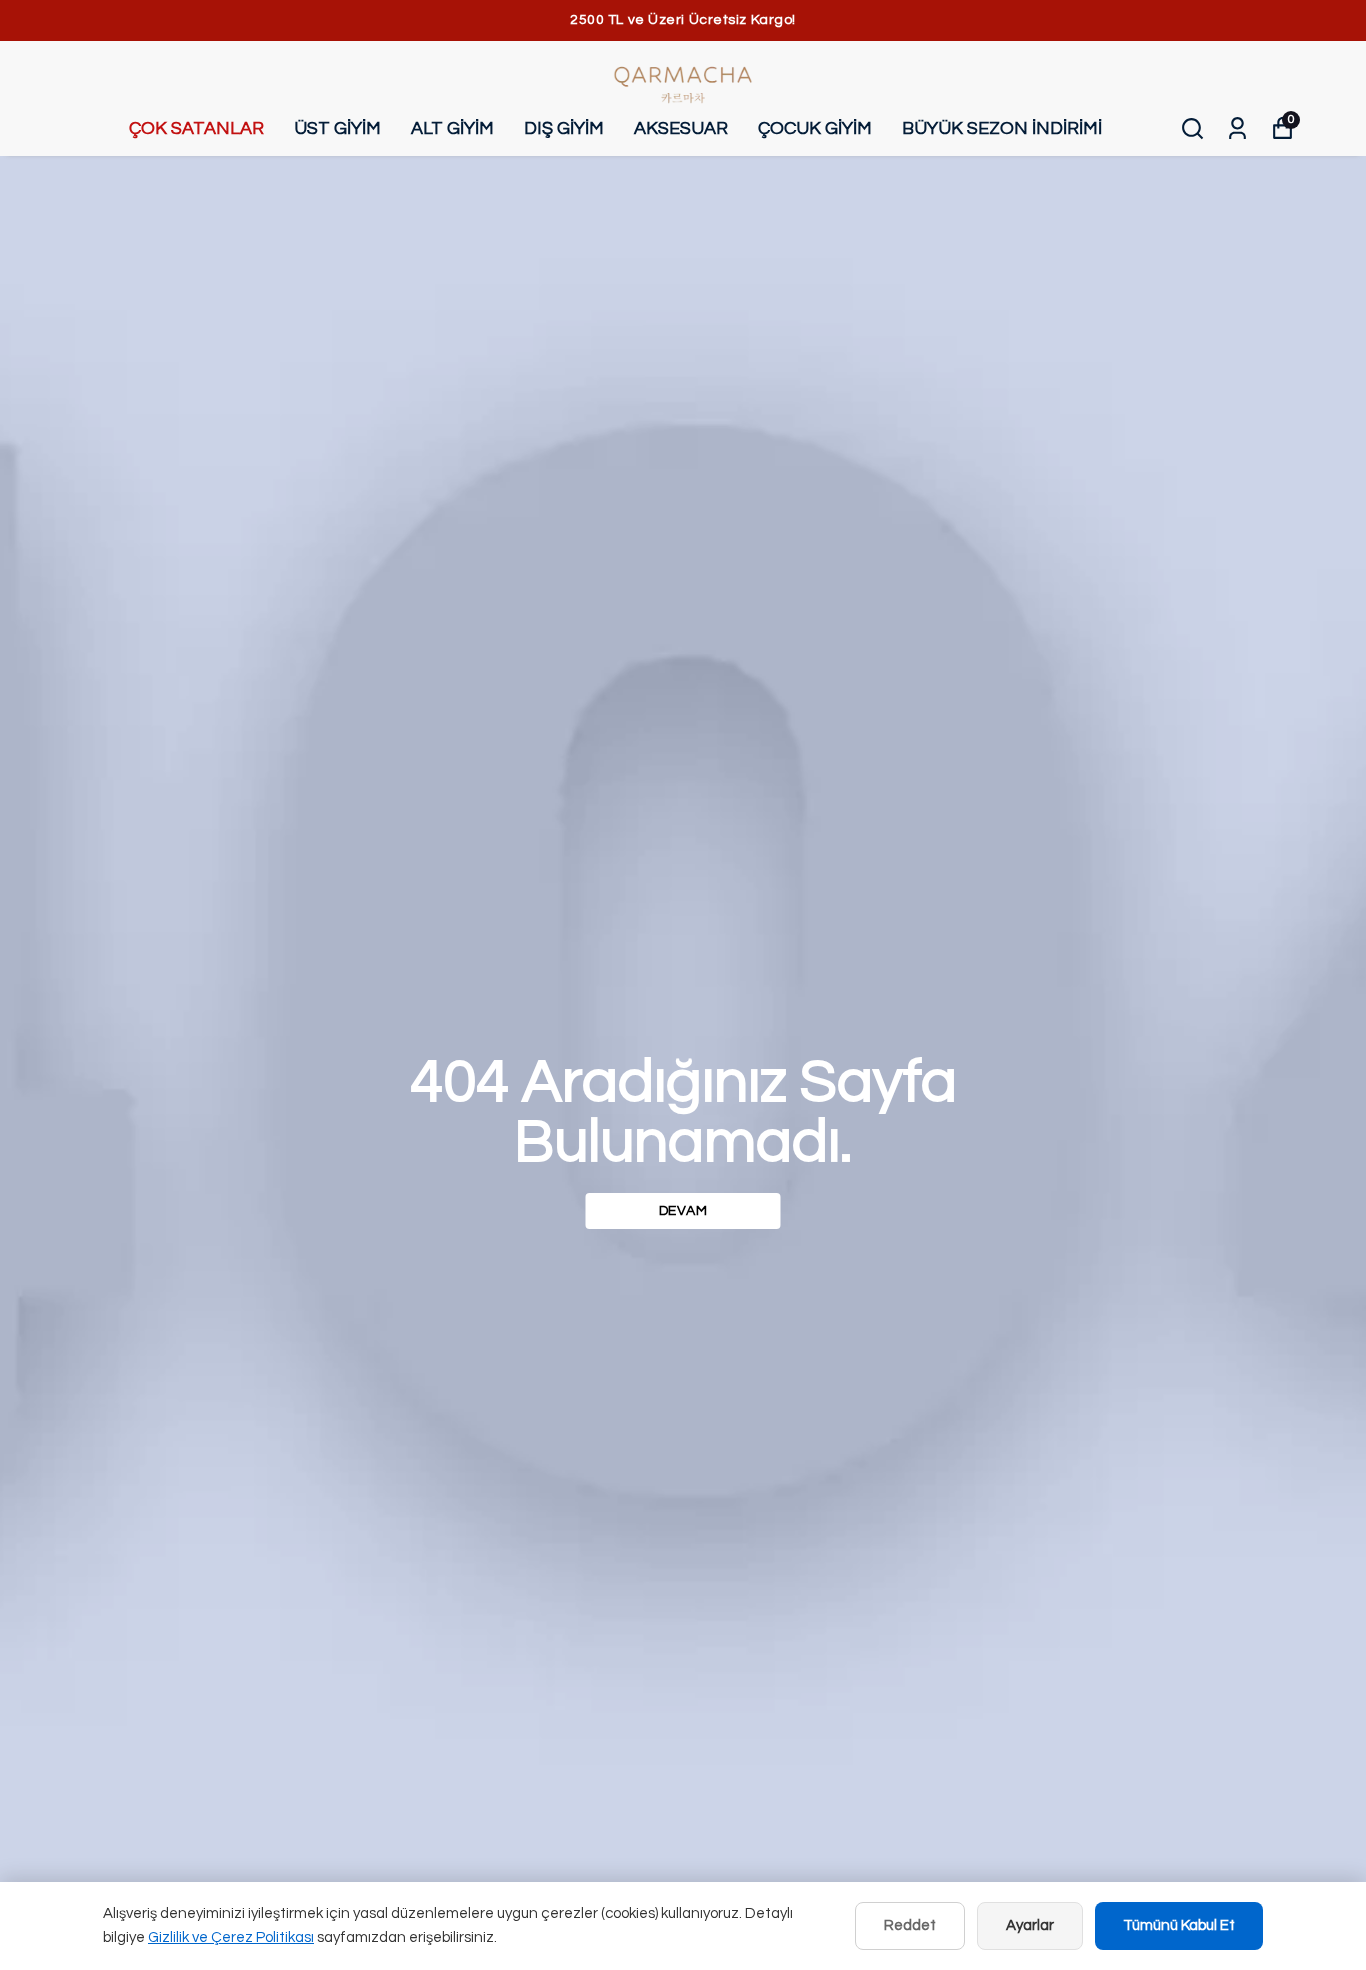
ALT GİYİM (452, 128)
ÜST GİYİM (337, 128)
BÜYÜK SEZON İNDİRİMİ (1002, 128)
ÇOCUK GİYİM (815, 128)
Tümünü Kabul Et (1179, 1925)
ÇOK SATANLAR (196, 128)
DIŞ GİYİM (564, 128)
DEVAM (683, 1211)
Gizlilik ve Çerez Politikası (231, 1937)
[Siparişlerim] (1237, 128)
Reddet (910, 1925)
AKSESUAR (681, 128)
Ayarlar (1030, 1925)
